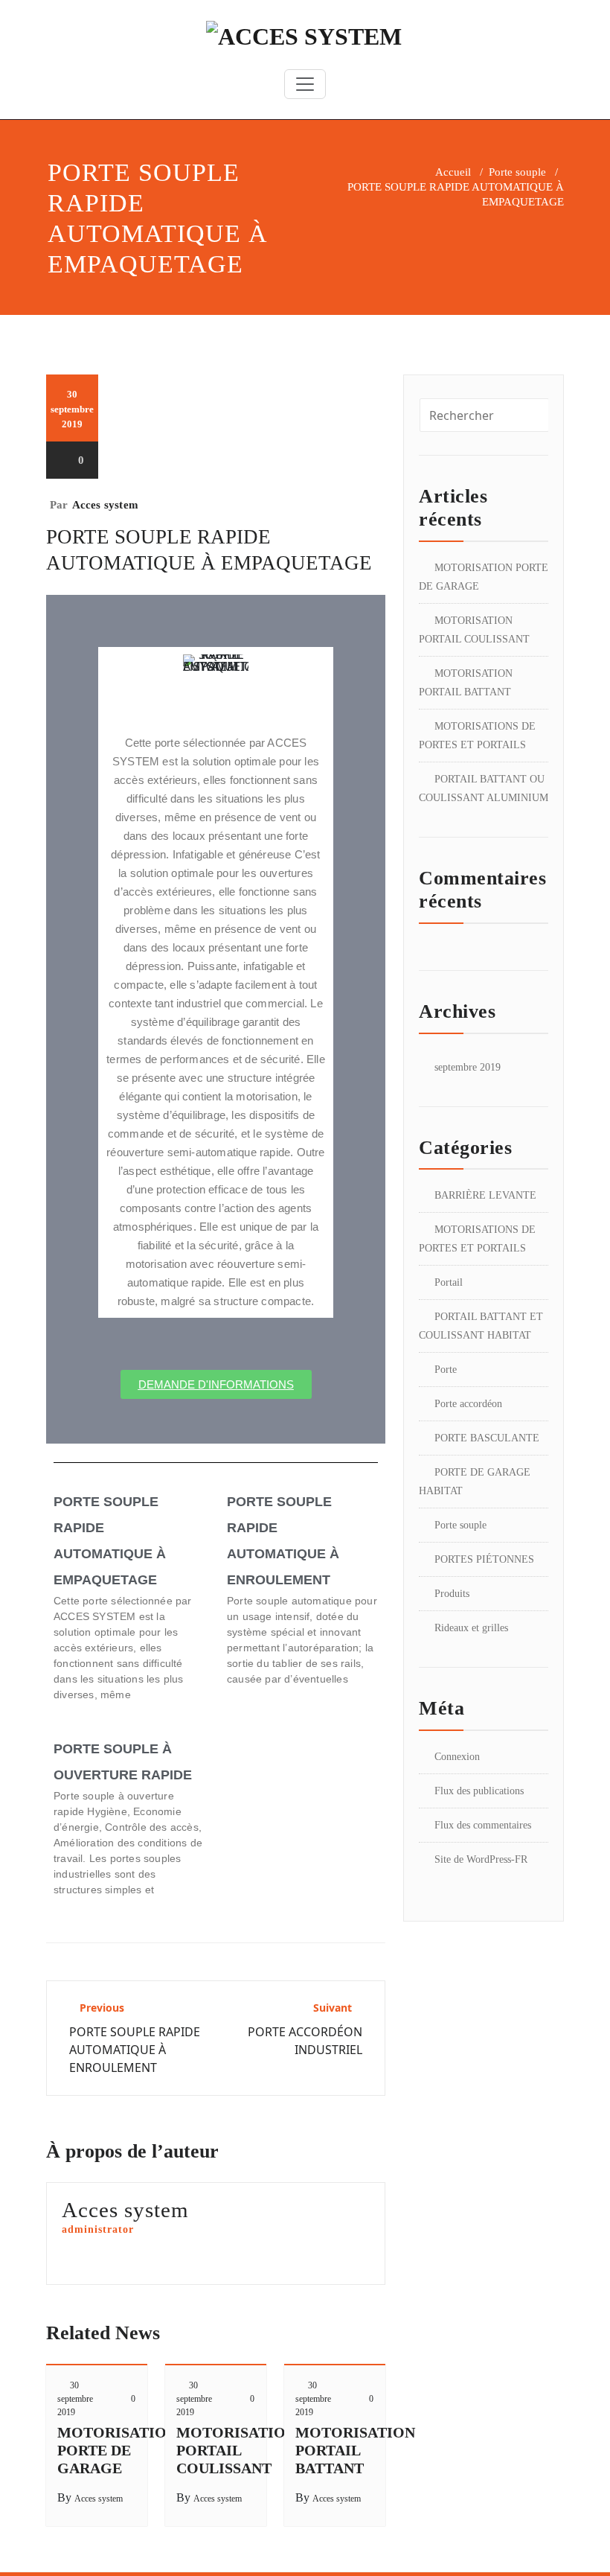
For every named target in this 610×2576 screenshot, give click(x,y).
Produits (452, 1594)
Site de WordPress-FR (481, 1859)
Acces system (105, 505)
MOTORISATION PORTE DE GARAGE (117, 2450)
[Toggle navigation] (305, 84)
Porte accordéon (468, 1404)
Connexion (457, 1757)
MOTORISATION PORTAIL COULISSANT (236, 2450)
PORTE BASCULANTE (487, 1438)
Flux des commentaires (483, 1825)
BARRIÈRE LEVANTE (485, 1195)
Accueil (453, 172)
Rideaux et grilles (471, 1628)
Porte (446, 1370)
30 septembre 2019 (75, 2399)
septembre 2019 (468, 1067)
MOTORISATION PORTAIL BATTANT (355, 2450)
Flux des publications (479, 1791)
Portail (449, 1282)
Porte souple (517, 172)
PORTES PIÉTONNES (484, 1559)
